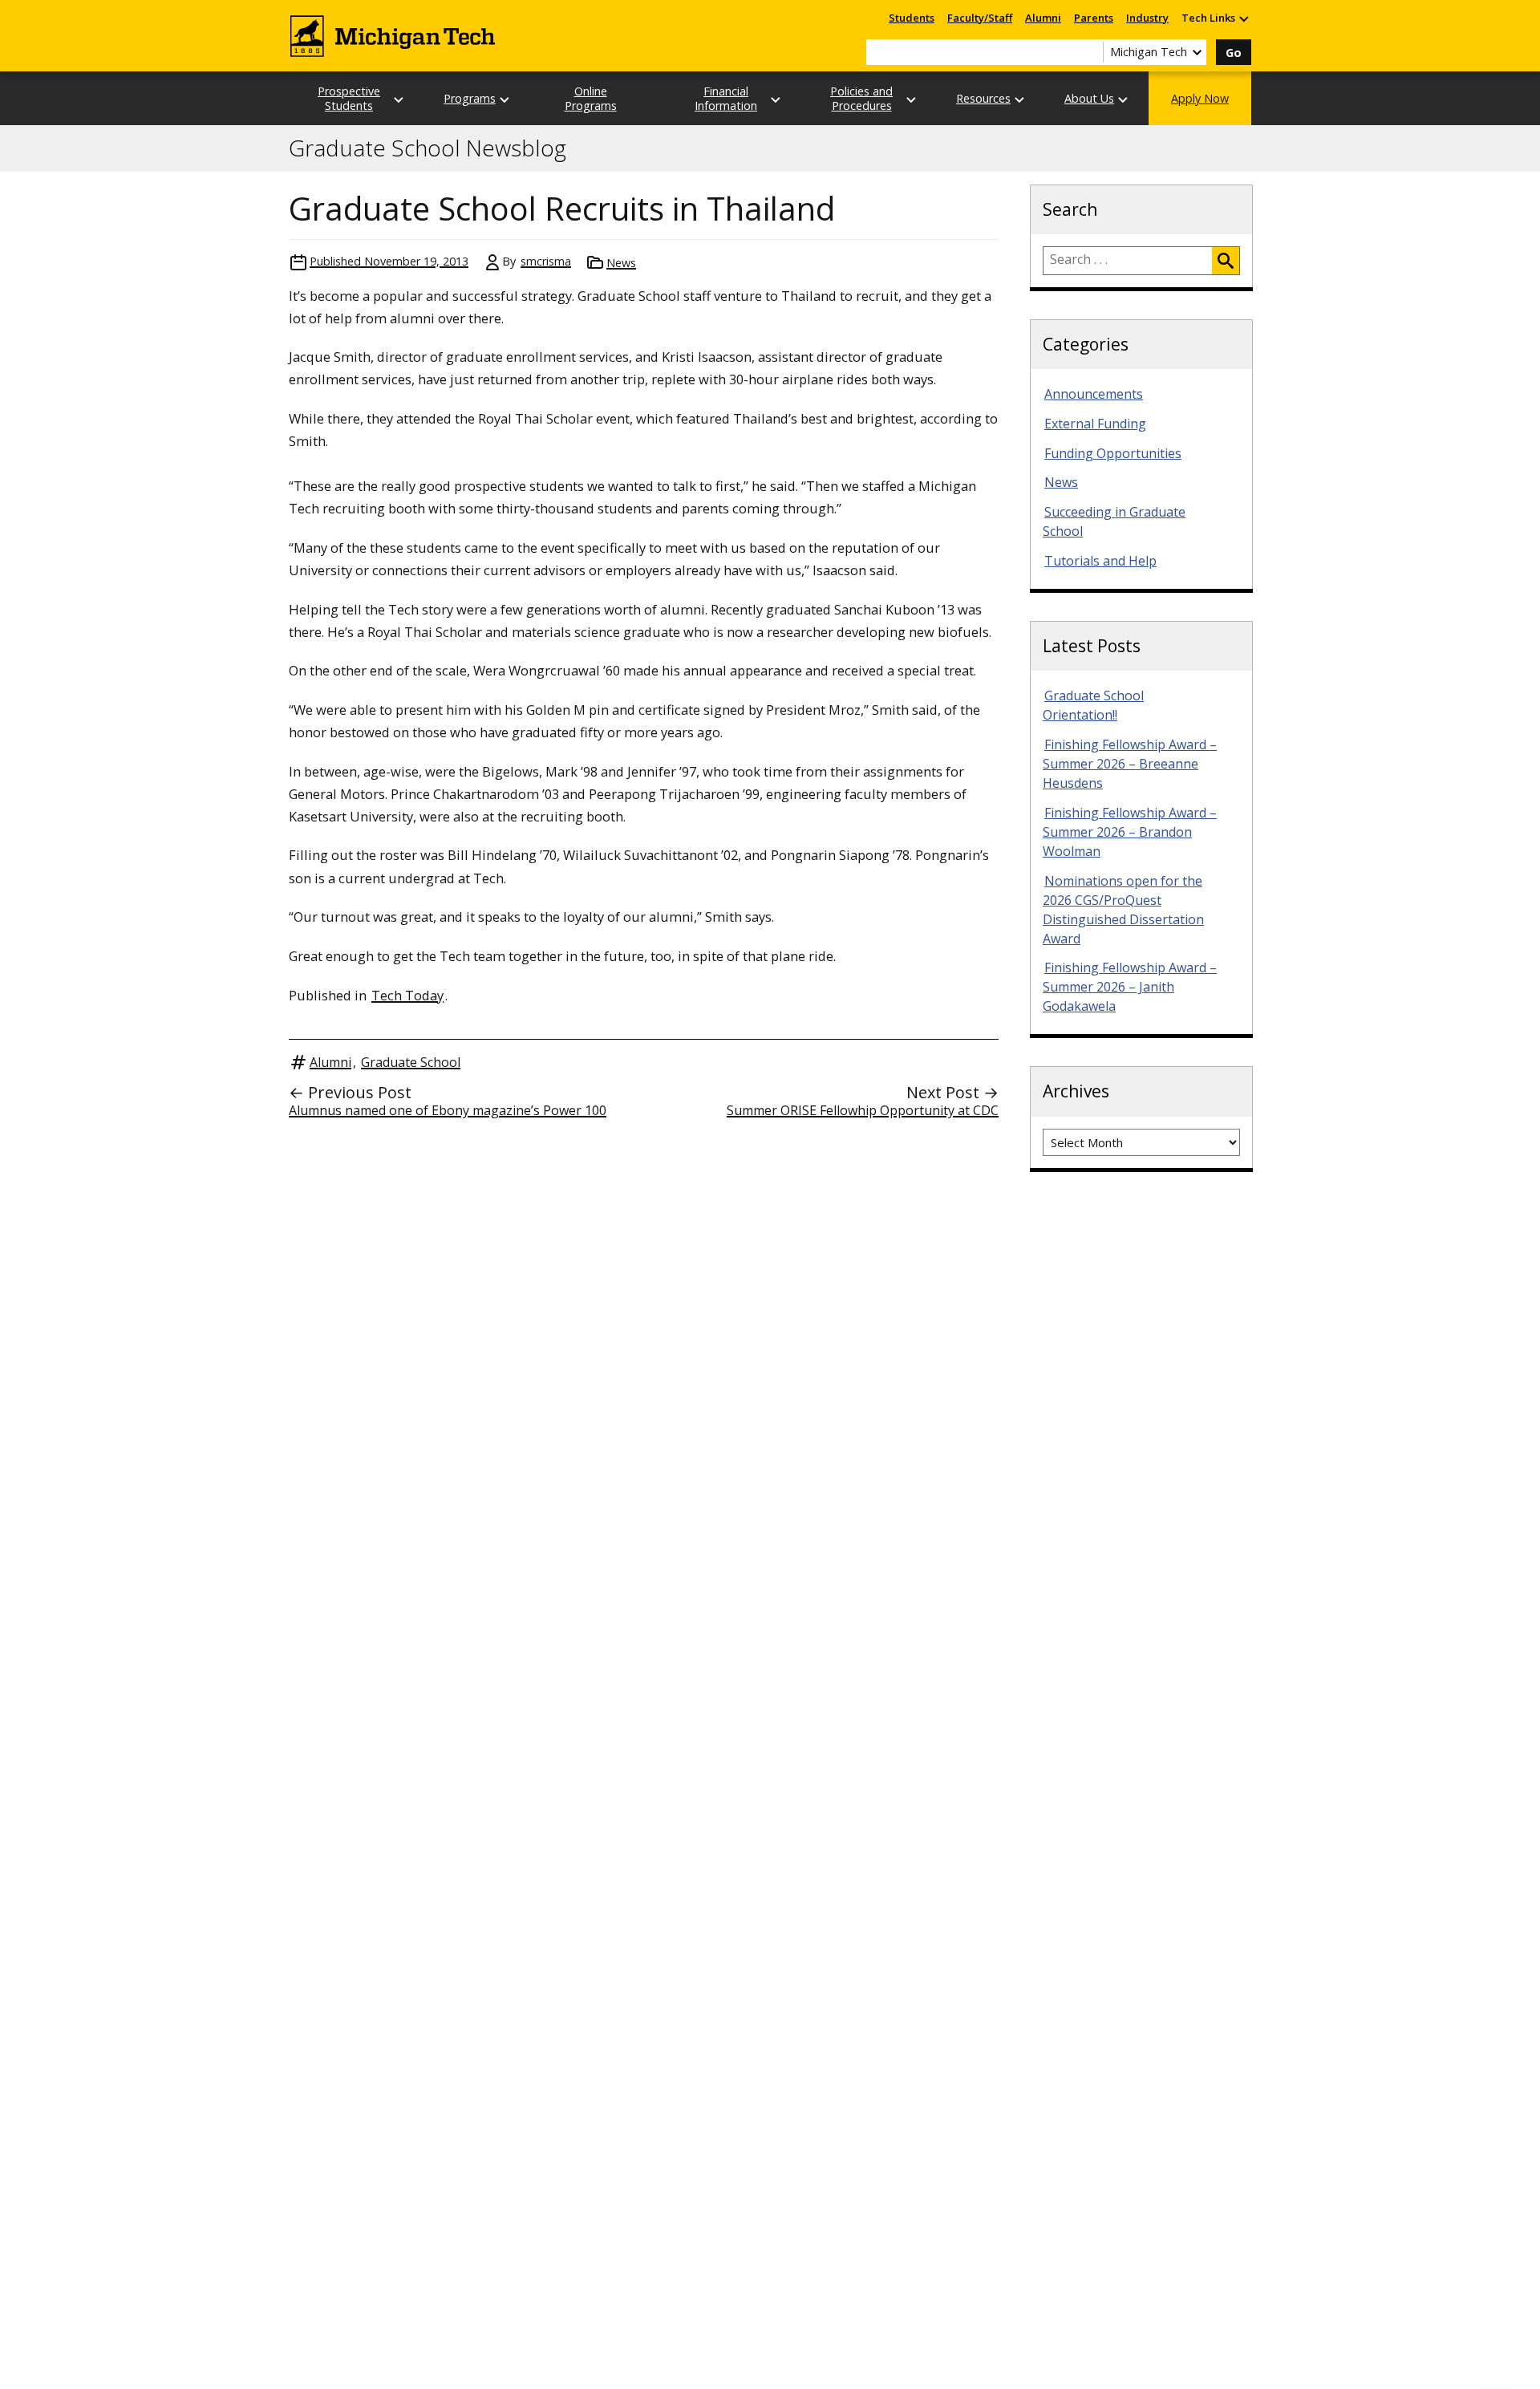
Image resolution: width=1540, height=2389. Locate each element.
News (621, 263)
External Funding (1095, 424)
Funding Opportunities (1113, 453)
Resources (983, 98)
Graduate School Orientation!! (1093, 705)
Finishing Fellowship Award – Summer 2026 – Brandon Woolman (1130, 832)
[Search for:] (1128, 261)
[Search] (1226, 261)
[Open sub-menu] (1243, 18)
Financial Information (726, 98)
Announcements (1094, 394)
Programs (470, 98)
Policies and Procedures (861, 98)
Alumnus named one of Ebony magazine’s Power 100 (448, 1110)
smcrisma (546, 261)
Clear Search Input (1091, 52)
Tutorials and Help (1100, 561)
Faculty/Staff (980, 18)
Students (912, 18)
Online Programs (591, 98)
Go (1234, 53)
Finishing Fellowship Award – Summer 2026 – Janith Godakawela (1130, 987)
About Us (1089, 98)
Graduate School (411, 1062)
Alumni (1043, 18)
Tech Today (407, 995)
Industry (1147, 18)
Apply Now (1200, 98)
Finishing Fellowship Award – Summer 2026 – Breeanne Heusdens (1130, 764)
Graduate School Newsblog (428, 148)
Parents (1094, 18)
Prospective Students (349, 98)
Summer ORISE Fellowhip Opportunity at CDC (863, 1110)
